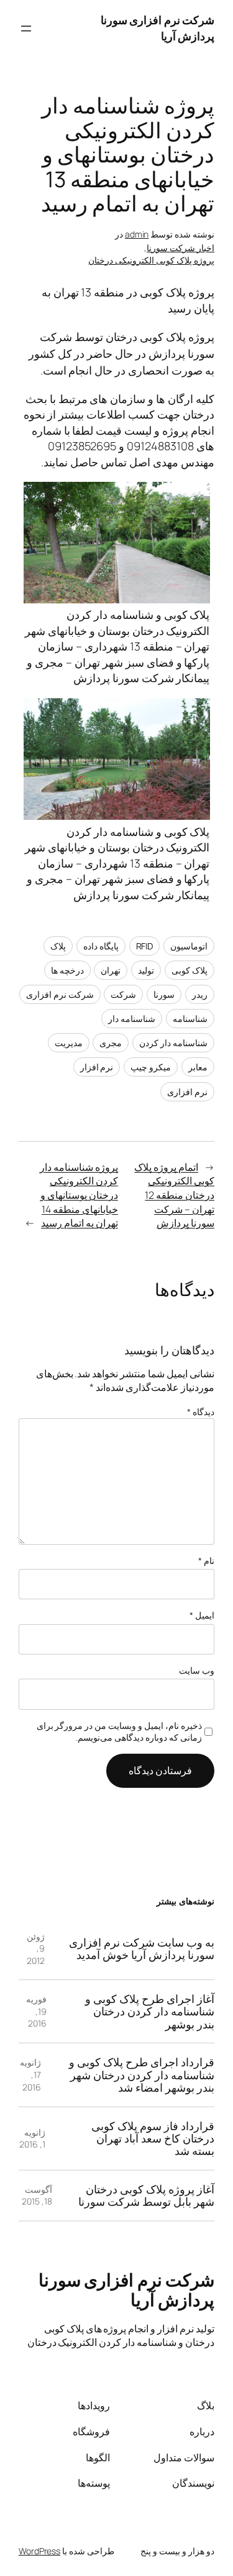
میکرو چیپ (151, 1067)
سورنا (164, 994)
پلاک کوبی (190, 970)
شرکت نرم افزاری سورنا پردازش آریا (127, 2290)
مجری (111, 1043)
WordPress (39, 2551)
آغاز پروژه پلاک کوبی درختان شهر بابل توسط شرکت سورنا (146, 2196)
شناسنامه (190, 1019)
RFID (145, 946)
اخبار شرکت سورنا (180, 248)
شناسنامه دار (132, 1019)
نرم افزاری (187, 1092)
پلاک (58, 946)
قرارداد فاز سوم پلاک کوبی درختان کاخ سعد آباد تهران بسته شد (153, 2139)
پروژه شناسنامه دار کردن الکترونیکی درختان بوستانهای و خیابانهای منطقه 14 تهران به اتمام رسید (79, 1195)
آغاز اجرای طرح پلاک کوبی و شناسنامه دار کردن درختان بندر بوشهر (150, 2011)
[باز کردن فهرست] (26, 29)
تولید (146, 970)
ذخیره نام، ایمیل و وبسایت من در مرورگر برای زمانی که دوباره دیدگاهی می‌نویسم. (119, 1732)
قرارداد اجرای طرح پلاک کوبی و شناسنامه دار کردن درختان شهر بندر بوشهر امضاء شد (142, 2075)
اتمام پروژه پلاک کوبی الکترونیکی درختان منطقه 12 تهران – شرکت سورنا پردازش (174, 1195)
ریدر (200, 994)
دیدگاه (201, 1412)
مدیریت (69, 1043)
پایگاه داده (101, 946)
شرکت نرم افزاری (60, 994)
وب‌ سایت (197, 1670)
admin (137, 234)
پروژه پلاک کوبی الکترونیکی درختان (151, 260)
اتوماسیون (189, 946)
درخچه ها (67, 970)
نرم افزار (97, 1067)
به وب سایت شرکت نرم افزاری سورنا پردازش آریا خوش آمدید (142, 1949)
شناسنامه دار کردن (173, 1043)
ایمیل (202, 1615)
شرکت (123, 994)
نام (206, 1561)
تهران (111, 970)
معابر (198, 1067)
